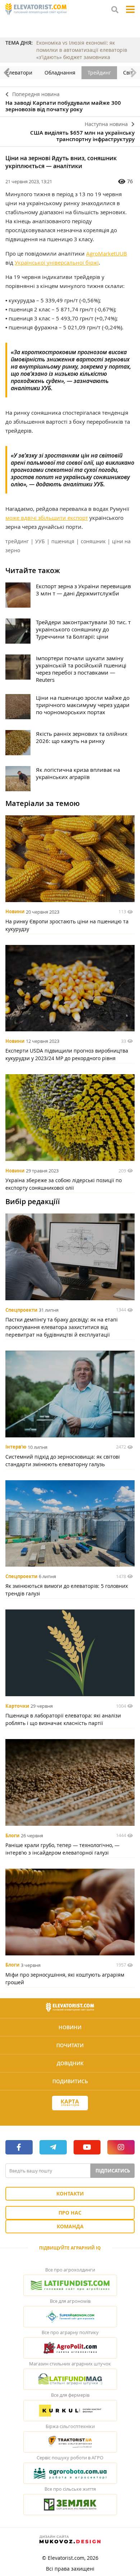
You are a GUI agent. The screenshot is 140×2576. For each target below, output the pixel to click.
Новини (15, 912)
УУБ (40, 541)
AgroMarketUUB (107, 253)
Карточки (17, 1706)
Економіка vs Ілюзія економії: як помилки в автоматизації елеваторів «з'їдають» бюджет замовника (82, 50)
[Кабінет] (70, 2116)
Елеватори (19, 73)
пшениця (63, 541)
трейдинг (17, 541)
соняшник (93, 541)
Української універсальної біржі (57, 262)
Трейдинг (99, 73)
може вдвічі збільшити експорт (47, 518)
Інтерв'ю (16, 1447)
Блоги (12, 1836)
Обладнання (60, 73)
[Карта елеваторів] (70, 2103)
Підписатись (113, 2171)
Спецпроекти (21, 1310)
